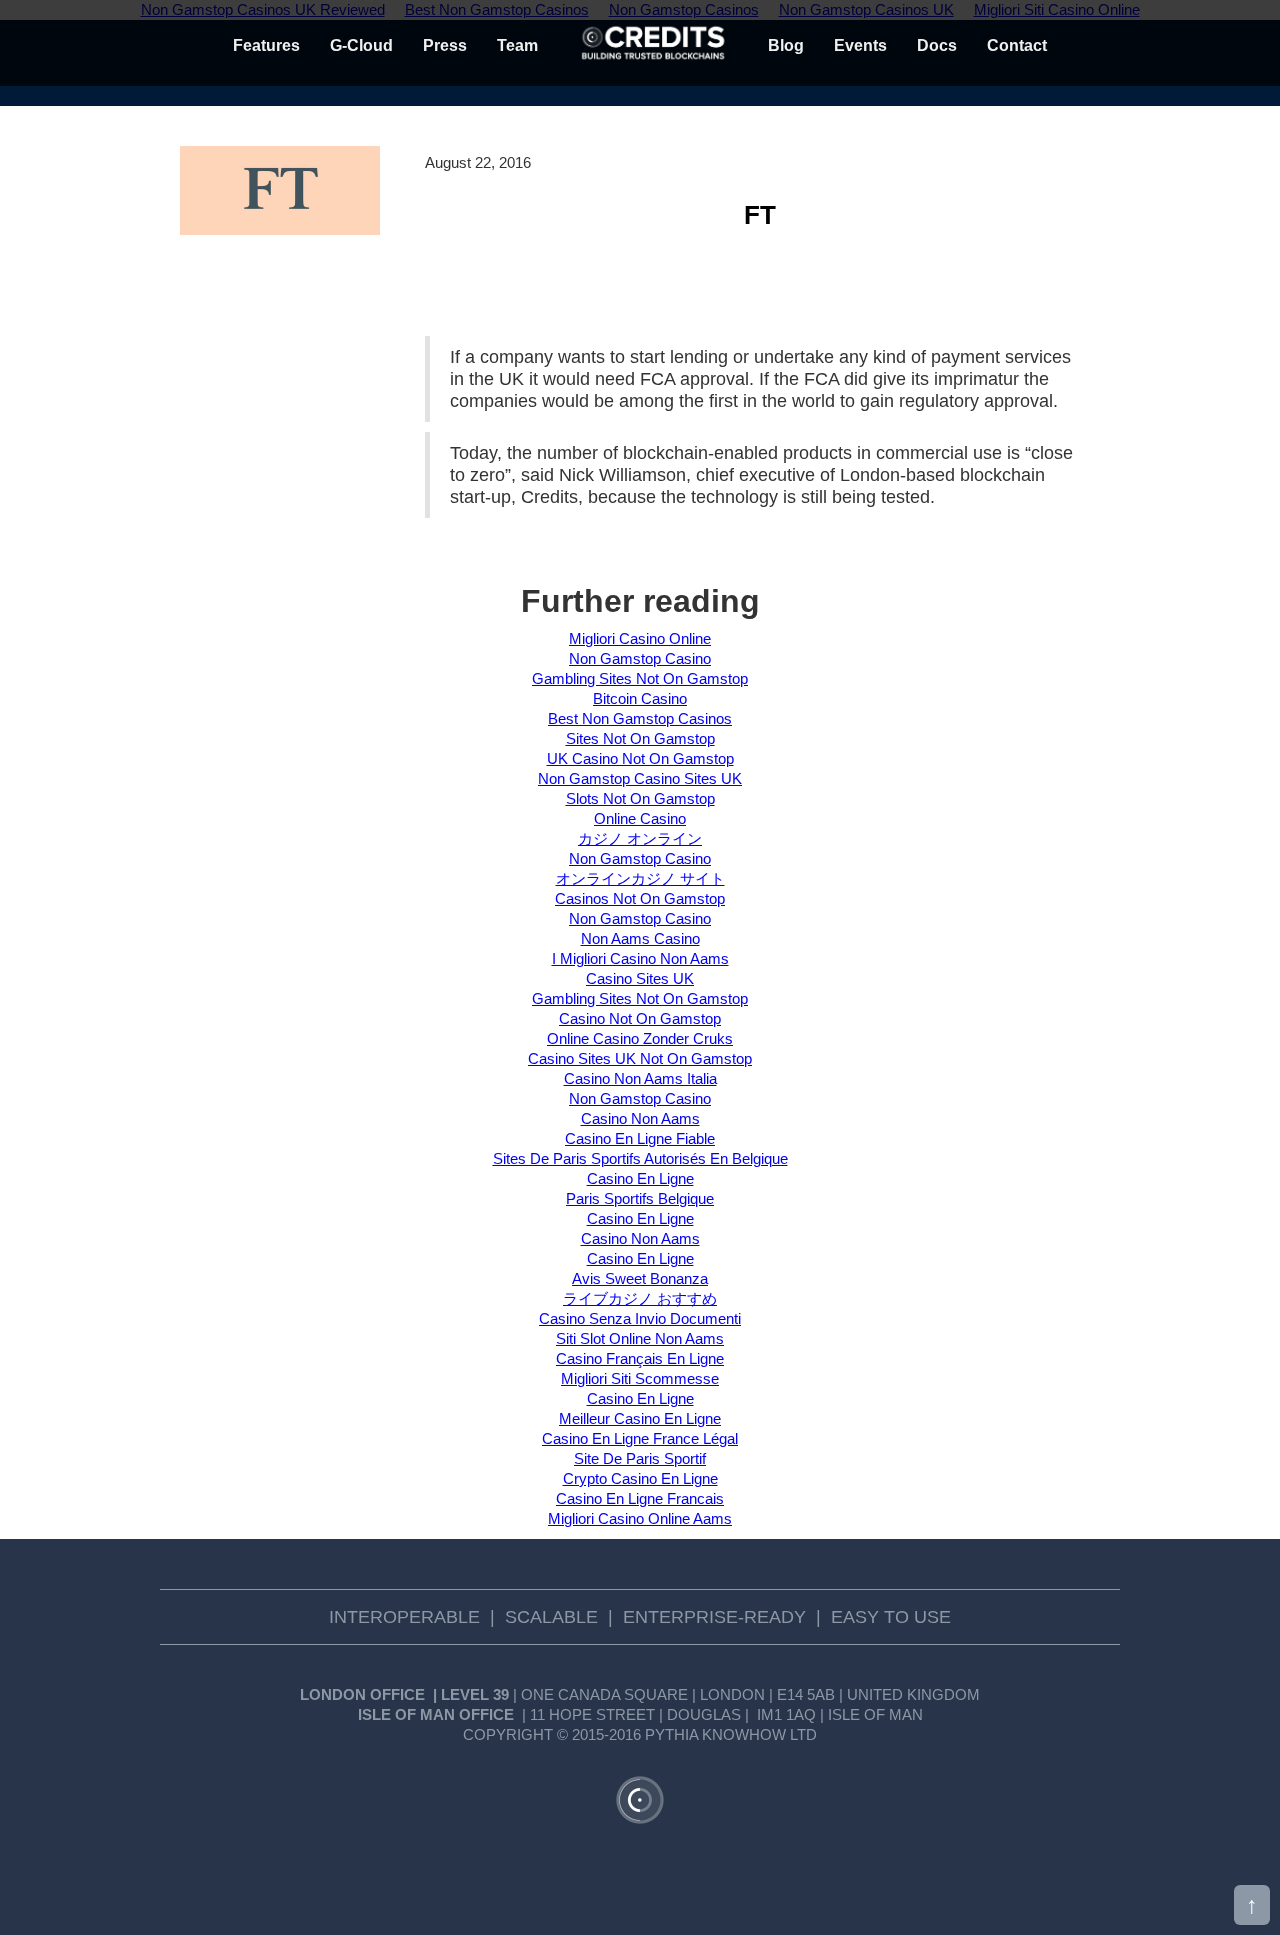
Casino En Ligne (640, 1178)
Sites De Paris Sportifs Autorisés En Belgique (640, 1158)
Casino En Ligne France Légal (640, 1438)
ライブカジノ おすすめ (640, 1298)
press (445, 45)
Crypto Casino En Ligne (640, 1478)
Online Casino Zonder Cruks (640, 1038)
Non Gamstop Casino (640, 658)
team (517, 45)
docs (937, 45)
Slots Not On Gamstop (640, 798)
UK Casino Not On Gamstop (640, 758)
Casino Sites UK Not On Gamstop (640, 1058)
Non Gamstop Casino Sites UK (640, 778)
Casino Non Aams (640, 1118)
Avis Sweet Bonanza (640, 1278)
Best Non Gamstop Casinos (640, 718)
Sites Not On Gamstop (640, 738)
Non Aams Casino (640, 938)
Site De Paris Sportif (640, 1458)
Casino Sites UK (640, 978)
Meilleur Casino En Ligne (640, 1418)
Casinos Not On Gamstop (640, 898)
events (860, 45)
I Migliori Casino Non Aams (640, 958)
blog (786, 45)
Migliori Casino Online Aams (640, 1518)
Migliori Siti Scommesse (640, 1378)
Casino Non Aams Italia (640, 1078)
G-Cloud (361, 45)
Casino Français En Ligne (640, 1358)
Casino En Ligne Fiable (640, 1138)
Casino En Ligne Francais (640, 1498)
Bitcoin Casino (640, 698)
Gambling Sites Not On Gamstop (640, 678)
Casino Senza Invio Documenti (640, 1318)
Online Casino (640, 818)
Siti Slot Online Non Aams (640, 1338)
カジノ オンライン (640, 838)
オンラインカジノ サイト (640, 878)
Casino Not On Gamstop (640, 1018)
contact (1017, 45)
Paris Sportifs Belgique (640, 1198)
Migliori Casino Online (640, 638)
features (266, 45)
